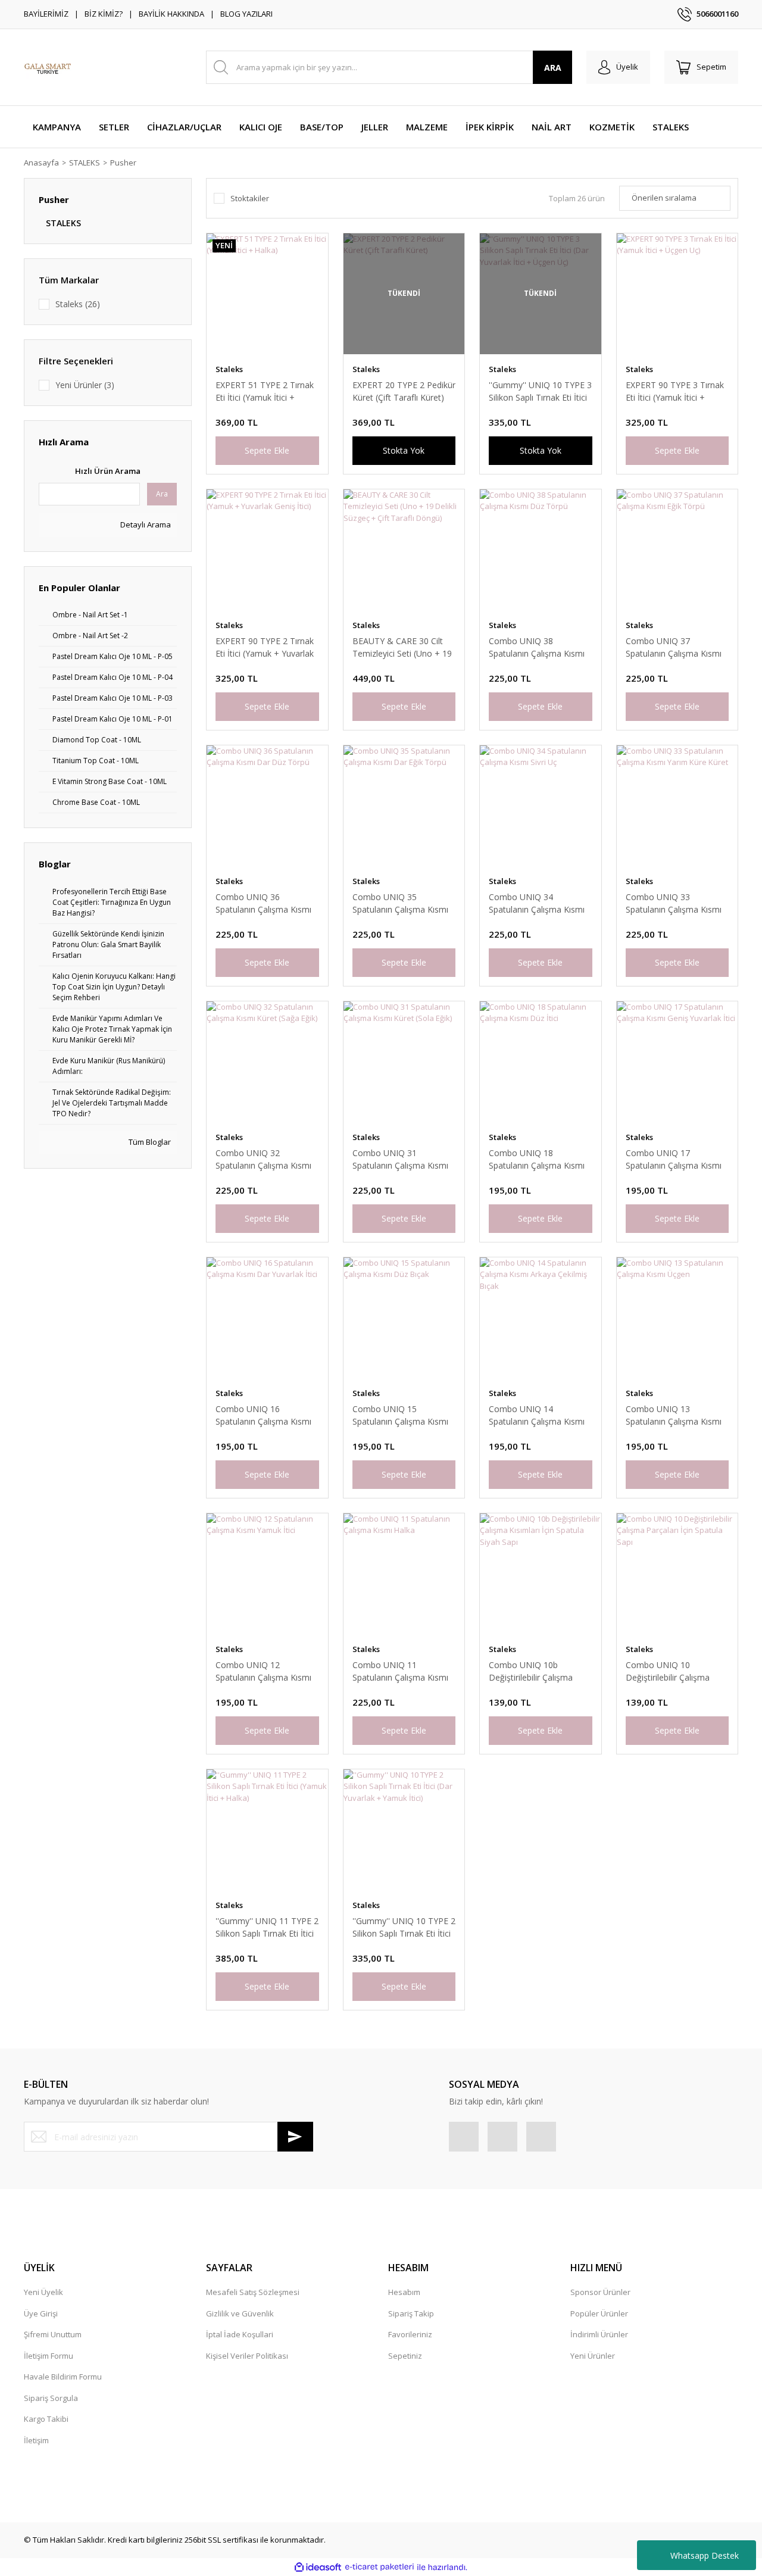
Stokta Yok (404, 450)
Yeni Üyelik (43, 2292)
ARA (553, 68)
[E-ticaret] (380, 2567)
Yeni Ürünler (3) (85, 385)
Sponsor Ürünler (600, 2292)
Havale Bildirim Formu (63, 2377)
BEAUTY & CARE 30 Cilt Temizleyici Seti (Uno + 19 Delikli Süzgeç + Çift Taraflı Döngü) (404, 647)
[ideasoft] (318, 2567)
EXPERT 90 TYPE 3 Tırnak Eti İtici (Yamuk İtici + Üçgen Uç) (675, 391)
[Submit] (295, 2137)
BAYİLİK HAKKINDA (171, 14)
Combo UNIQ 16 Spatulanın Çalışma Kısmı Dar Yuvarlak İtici (263, 1415)
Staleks (229, 369)
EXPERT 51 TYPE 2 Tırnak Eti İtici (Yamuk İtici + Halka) (265, 391)
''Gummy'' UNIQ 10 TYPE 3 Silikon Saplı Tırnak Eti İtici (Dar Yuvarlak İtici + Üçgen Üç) (540, 391)
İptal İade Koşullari (240, 2334)
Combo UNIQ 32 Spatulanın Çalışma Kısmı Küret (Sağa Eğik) (263, 1159)
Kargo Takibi (46, 2419)
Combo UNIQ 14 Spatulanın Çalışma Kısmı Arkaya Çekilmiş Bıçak (537, 1415)
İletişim (36, 2440)
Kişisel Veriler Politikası (247, 2356)
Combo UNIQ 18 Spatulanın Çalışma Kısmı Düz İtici (537, 1159)
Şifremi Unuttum (53, 2334)
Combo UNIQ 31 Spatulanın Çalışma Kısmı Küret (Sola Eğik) (400, 1159)
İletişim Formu (49, 2356)
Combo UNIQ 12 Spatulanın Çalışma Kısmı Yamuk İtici (263, 1671)
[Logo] (48, 67)
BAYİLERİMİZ (46, 14)
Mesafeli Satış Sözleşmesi (253, 2292)
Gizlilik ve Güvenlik (240, 2313)
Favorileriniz (410, 2334)
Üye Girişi (41, 2313)
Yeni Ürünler (593, 2356)
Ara (162, 494)
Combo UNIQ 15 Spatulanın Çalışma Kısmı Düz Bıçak (400, 1415)
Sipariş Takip (411, 2313)
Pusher (123, 163)
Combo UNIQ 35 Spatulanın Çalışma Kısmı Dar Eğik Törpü (400, 903)
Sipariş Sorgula (51, 2398)
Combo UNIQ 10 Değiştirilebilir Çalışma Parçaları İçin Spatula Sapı (675, 1671)
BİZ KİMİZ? (104, 14)
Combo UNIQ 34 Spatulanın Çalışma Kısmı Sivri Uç (537, 903)
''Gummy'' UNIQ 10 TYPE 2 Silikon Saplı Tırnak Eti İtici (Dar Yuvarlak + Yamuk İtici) (404, 1927)
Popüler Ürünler (599, 2313)
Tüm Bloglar (149, 1142)
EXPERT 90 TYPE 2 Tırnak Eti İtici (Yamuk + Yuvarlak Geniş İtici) (265, 647)
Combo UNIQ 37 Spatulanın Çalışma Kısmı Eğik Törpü (674, 647)
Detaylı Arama (145, 524)
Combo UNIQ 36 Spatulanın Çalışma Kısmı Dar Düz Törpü (263, 903)
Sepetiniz (405, 2356)
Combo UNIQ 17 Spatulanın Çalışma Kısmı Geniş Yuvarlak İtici (674, 1159)
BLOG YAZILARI (246, 14)
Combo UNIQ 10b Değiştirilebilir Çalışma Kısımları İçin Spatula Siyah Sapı (539, 1671)
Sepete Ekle (267, 450)
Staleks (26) (78, 304)
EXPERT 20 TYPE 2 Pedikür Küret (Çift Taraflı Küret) (404, 391)
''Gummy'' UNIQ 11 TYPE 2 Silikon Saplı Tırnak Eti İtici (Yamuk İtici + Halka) (267, 1927)
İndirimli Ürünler (599, 2334)
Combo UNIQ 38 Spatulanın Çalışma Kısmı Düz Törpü (537, 647)
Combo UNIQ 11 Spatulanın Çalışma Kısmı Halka (400, 1671)
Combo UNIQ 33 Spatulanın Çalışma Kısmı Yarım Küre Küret (674, 903)
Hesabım (404, 2292)
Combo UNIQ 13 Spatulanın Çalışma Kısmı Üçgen (674, 1415)
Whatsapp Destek (705, 2555)
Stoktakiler (250, 198)
